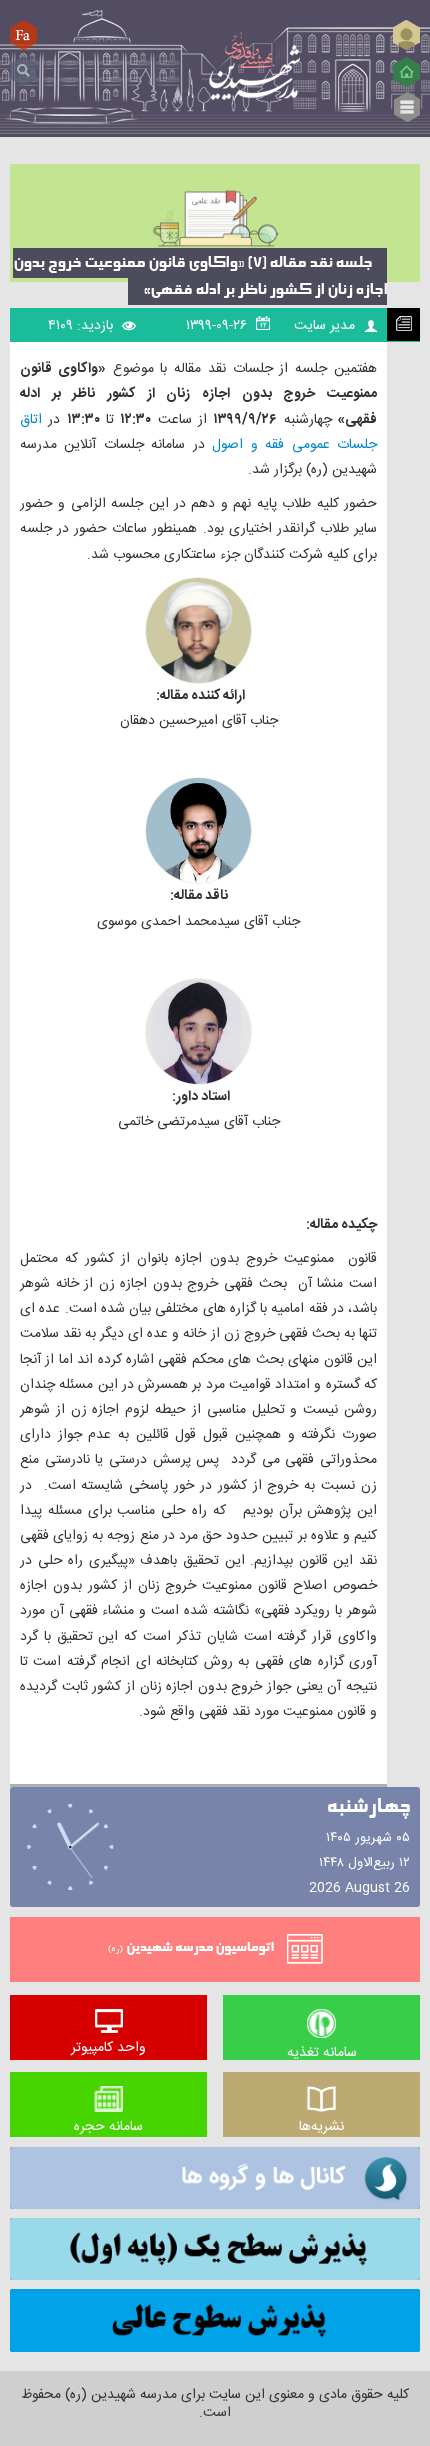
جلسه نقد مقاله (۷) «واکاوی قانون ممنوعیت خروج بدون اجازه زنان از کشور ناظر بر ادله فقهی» (200, 276)
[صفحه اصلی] (406, 72)
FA (24, 34)
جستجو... (23, 63)
